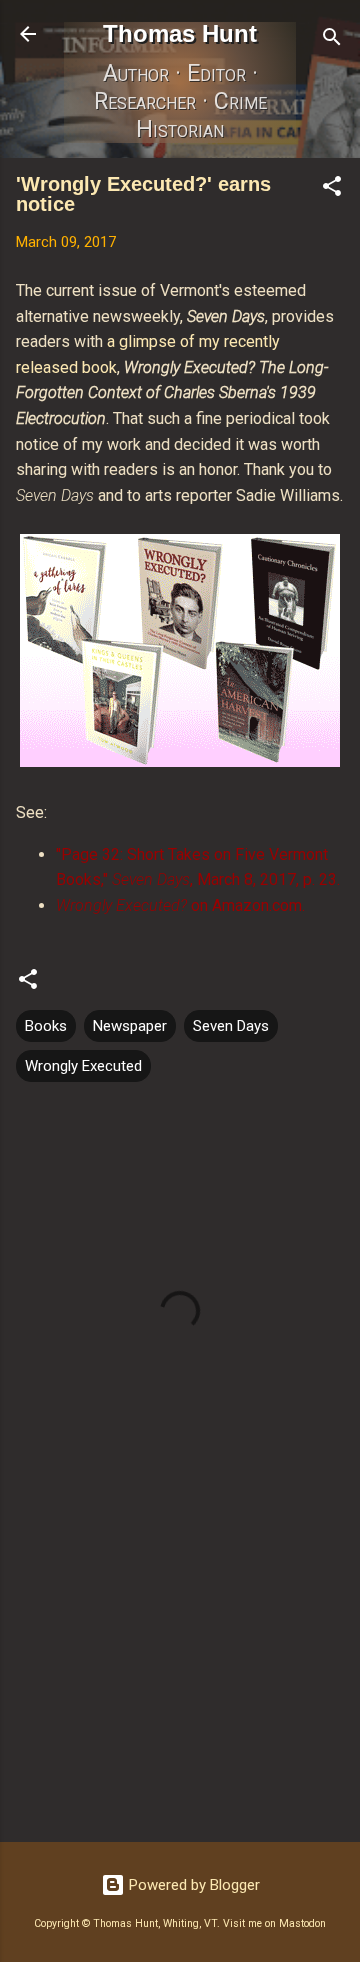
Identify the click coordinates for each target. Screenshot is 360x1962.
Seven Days (231, 1026)
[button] (332, 189)
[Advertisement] (180, 1685)
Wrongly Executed (83, 1066)
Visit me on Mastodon (274, 1923)
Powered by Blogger (192, 1885)
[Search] (332, 40)
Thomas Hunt (180, 33)
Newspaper (130, 1026)
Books (46, 1026)
